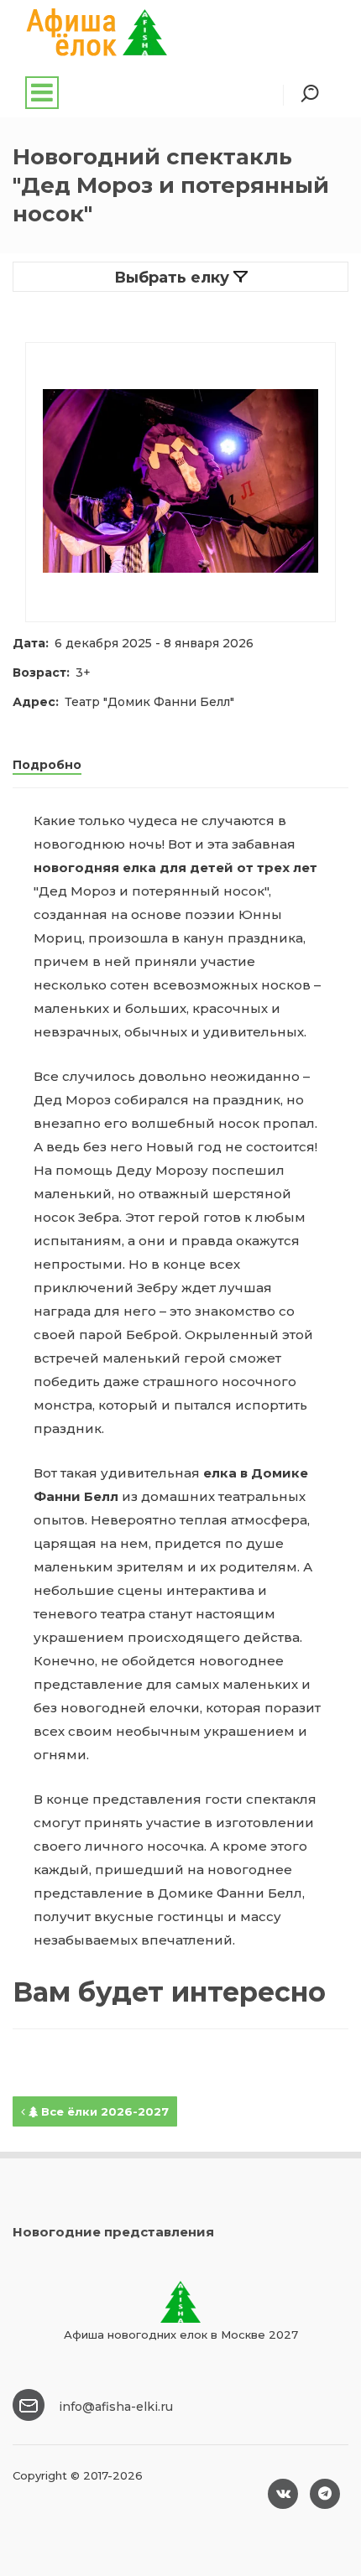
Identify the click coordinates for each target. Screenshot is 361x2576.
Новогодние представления (113, 2232)
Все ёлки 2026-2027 (103, 2111)
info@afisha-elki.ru (116, 2407)
